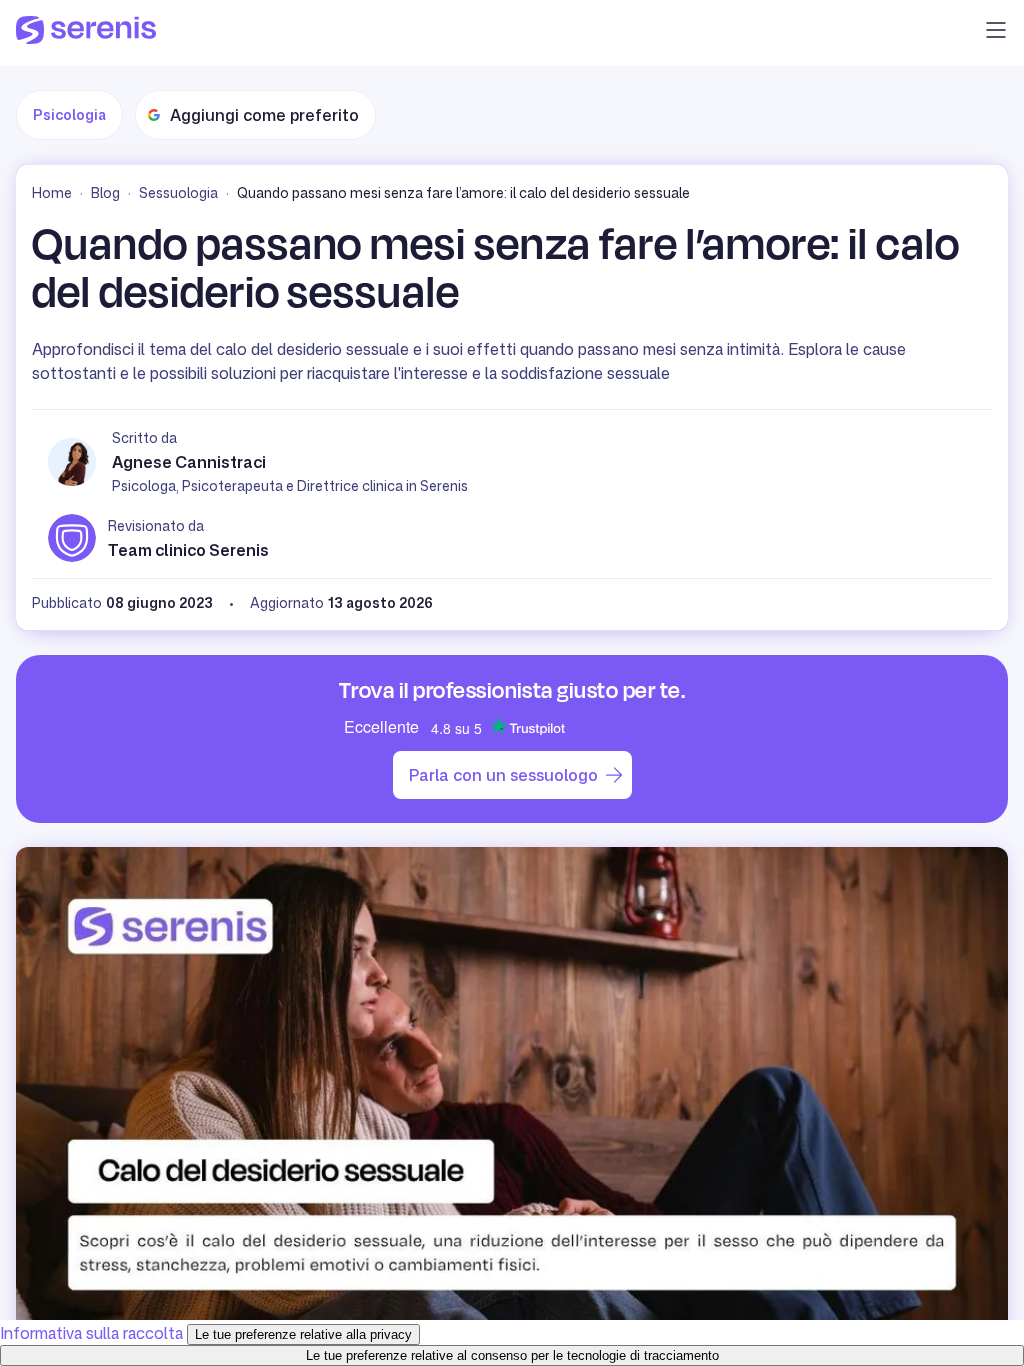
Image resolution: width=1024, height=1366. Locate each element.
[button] (996, 33)
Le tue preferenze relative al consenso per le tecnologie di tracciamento (512, 1355)
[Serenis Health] (86, 33)
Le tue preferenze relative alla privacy (303, 1334)
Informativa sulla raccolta (91, 1333)
